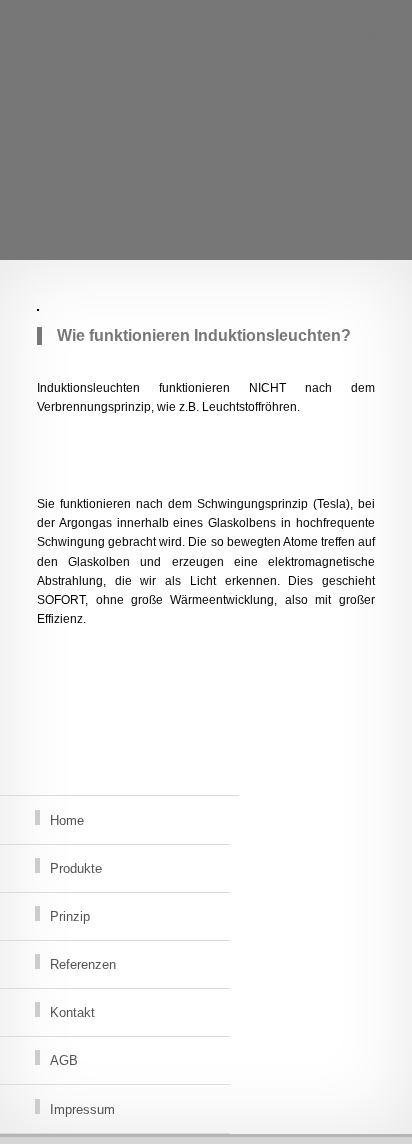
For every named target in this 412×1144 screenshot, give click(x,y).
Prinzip (70, 916)
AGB (64, 1060)
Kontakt (72, 1012)
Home (67, 820)
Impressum (82, 1109)
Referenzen (83, 964)
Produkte (76, 868)
